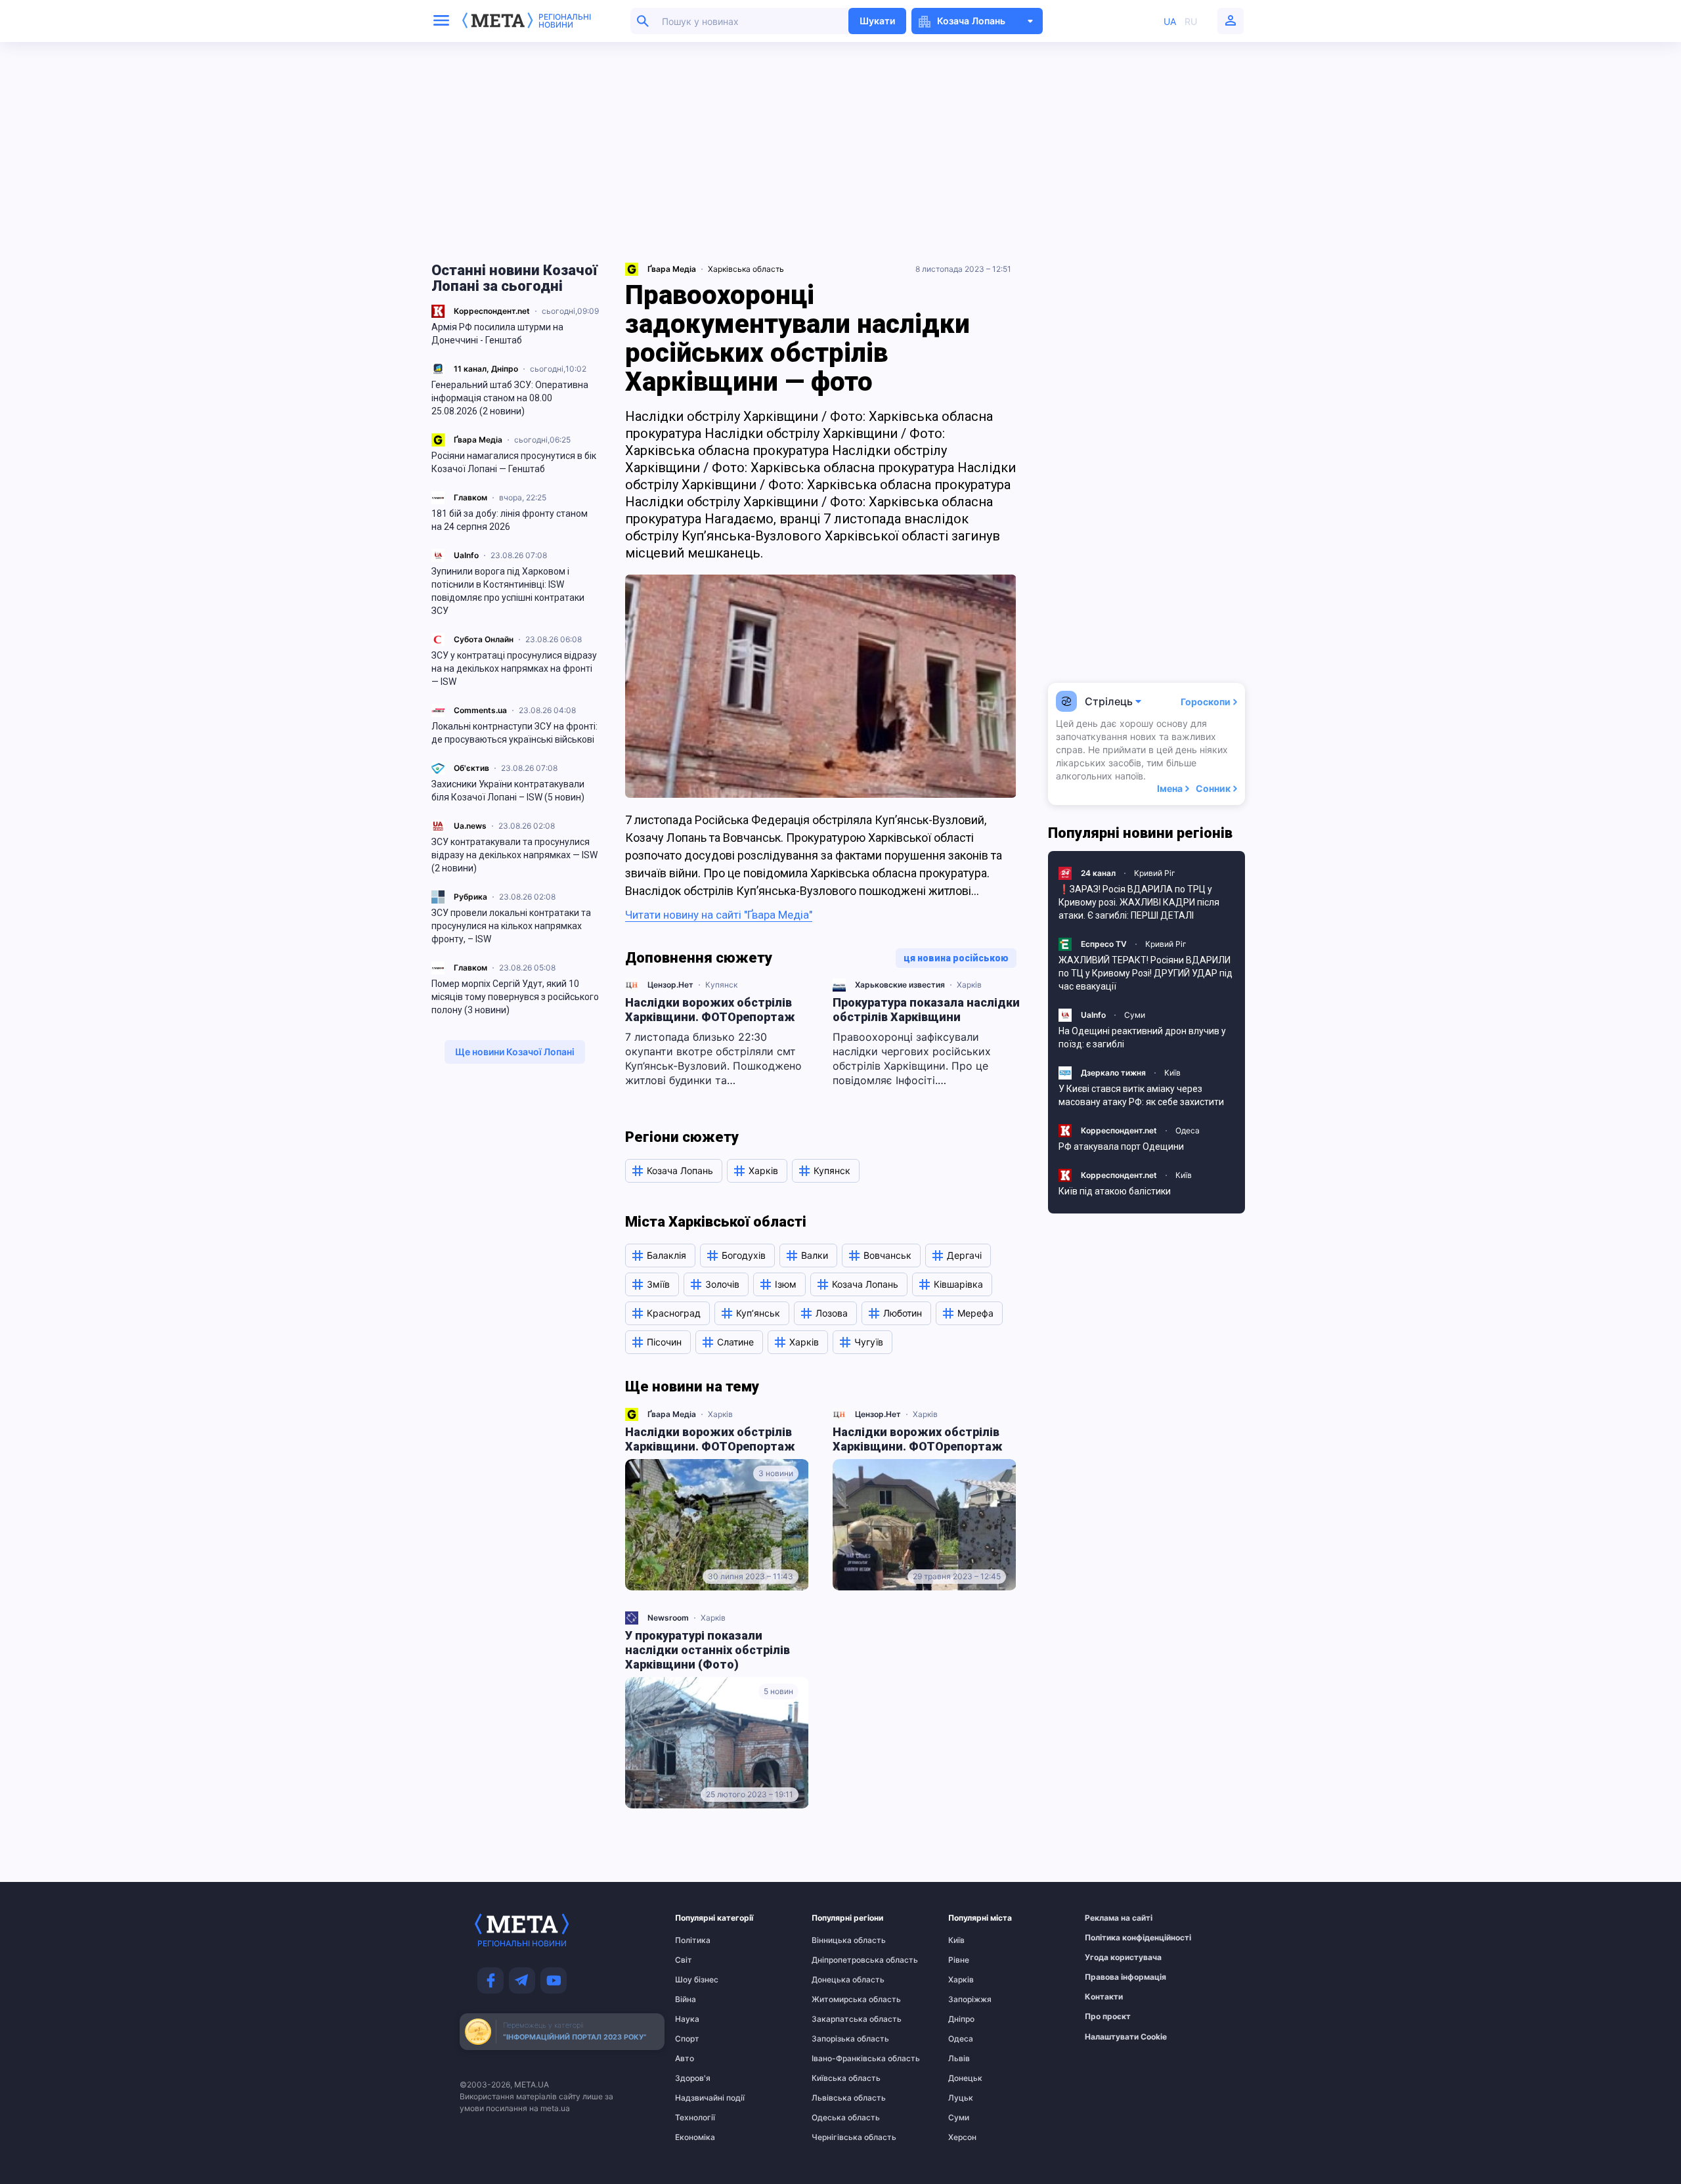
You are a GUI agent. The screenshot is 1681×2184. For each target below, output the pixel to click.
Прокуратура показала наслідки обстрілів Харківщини (926, 1010)
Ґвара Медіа (478, 440)
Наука (687, 2019)
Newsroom (668, 1618)
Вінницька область (837, 1940)
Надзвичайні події (701, 2098)
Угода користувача (1110, 1957)
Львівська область (837, 2098)
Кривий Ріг (1155, 873)
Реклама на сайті (1110, 1918)
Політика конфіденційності (1110, 1938)
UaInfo (466, 555)
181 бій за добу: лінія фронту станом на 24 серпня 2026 (510, 520)
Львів (959, 2059)
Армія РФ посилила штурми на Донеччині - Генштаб (497, 334)
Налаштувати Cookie (1126, 2037)
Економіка (695, 2137)
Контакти (1104, 1997)
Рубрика (470, 897)
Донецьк (965, 2078)
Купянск (721, 985)
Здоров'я (693, 2078)
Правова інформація (1110, 1977)
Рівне (959, 1960)
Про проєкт (1108, 2017)
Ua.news (470, 826)
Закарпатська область (837, 2019)
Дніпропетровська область (837, 1960)
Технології (695, 2118)
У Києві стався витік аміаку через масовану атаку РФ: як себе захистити (1141, 1095)
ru (1191, 21)
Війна (686, 1999)
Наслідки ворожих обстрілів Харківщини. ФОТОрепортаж (710, 1010)
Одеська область (837, 2118)
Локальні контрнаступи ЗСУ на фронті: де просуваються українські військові (514, 733)
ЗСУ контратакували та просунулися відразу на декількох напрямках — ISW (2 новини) (514, 855)
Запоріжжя (970, 1999)
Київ (1172, 1073)
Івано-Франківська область (837, 2059)
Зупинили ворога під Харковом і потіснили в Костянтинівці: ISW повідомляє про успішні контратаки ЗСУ (508, 591)
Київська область (837, 2078)
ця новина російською (956, 958)
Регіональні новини (565, 21)
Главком (470, 497)
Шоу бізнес (697, 1980)
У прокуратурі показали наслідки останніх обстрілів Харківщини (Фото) (708, 1650)
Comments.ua (480, 710)
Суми (1135, 1015)
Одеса (1188, 1130)
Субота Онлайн (484, 639)
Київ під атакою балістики (1115, 1191)
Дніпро (961, 2019)
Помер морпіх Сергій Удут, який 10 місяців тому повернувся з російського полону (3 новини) (515, 997)
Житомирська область (837, 1999)
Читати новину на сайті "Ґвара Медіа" (719, 915)
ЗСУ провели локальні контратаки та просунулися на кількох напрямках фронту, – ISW (511, 926)
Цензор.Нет (670, 985)
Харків (969, 985)
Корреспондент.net (492, 311)
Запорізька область (837, 2039)
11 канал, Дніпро (486, 369)
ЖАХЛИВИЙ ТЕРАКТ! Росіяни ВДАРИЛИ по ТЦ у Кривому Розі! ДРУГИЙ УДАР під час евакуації (1146, 973)
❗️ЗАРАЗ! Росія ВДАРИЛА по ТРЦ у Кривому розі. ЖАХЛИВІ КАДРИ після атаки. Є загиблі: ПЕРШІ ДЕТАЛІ (1139, 902)
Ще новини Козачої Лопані (515, 1052)
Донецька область (837, 1980)
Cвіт (684, 1960)
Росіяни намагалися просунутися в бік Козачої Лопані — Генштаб (514, 462)
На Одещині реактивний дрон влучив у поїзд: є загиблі (1142, 1037)
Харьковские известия (900, 985)
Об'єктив (471, 768)
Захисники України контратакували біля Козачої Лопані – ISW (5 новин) (508, 791)
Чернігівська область (837, 2137)
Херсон (962, 2137)
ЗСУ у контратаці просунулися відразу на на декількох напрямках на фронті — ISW (514, 668)
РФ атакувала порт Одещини (1121, 1147)
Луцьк (961, 2098)
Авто (685, 2059)
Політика (693, 1940)
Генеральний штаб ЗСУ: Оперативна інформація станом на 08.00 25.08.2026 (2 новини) (510, 398)
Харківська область (746, 269)
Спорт (687, 2039)
